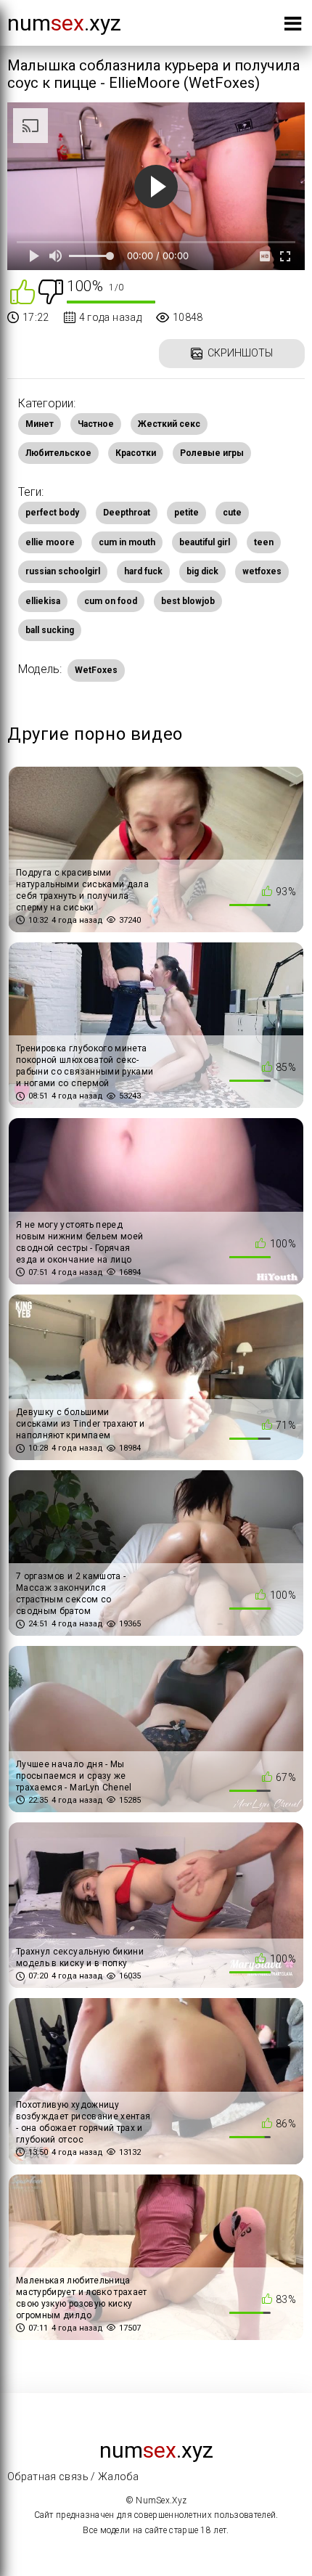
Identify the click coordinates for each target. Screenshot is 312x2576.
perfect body (52, 513)
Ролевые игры (212, 453)
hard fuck (143, 571)
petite (186, 513)
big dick (202, 571)
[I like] (22, 291)
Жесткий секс (169, 424)
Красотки (136, 453)
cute (232, 513)
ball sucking (50, 630)
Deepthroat (127, 513)
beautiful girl (205, 542)
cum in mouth (127, 542)
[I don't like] (51, 291)
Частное (96, 424)
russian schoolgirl (63, 571)
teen (264, 542)
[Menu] (293, 27)
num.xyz (64, 23)
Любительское (58, 453)
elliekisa (43, 601)
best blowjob (188, 601)
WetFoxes (96, 670)
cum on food (111, 601)
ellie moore (50, 542)
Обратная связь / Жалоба (73, 2477)
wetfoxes (262, 571)
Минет (40, 424)
